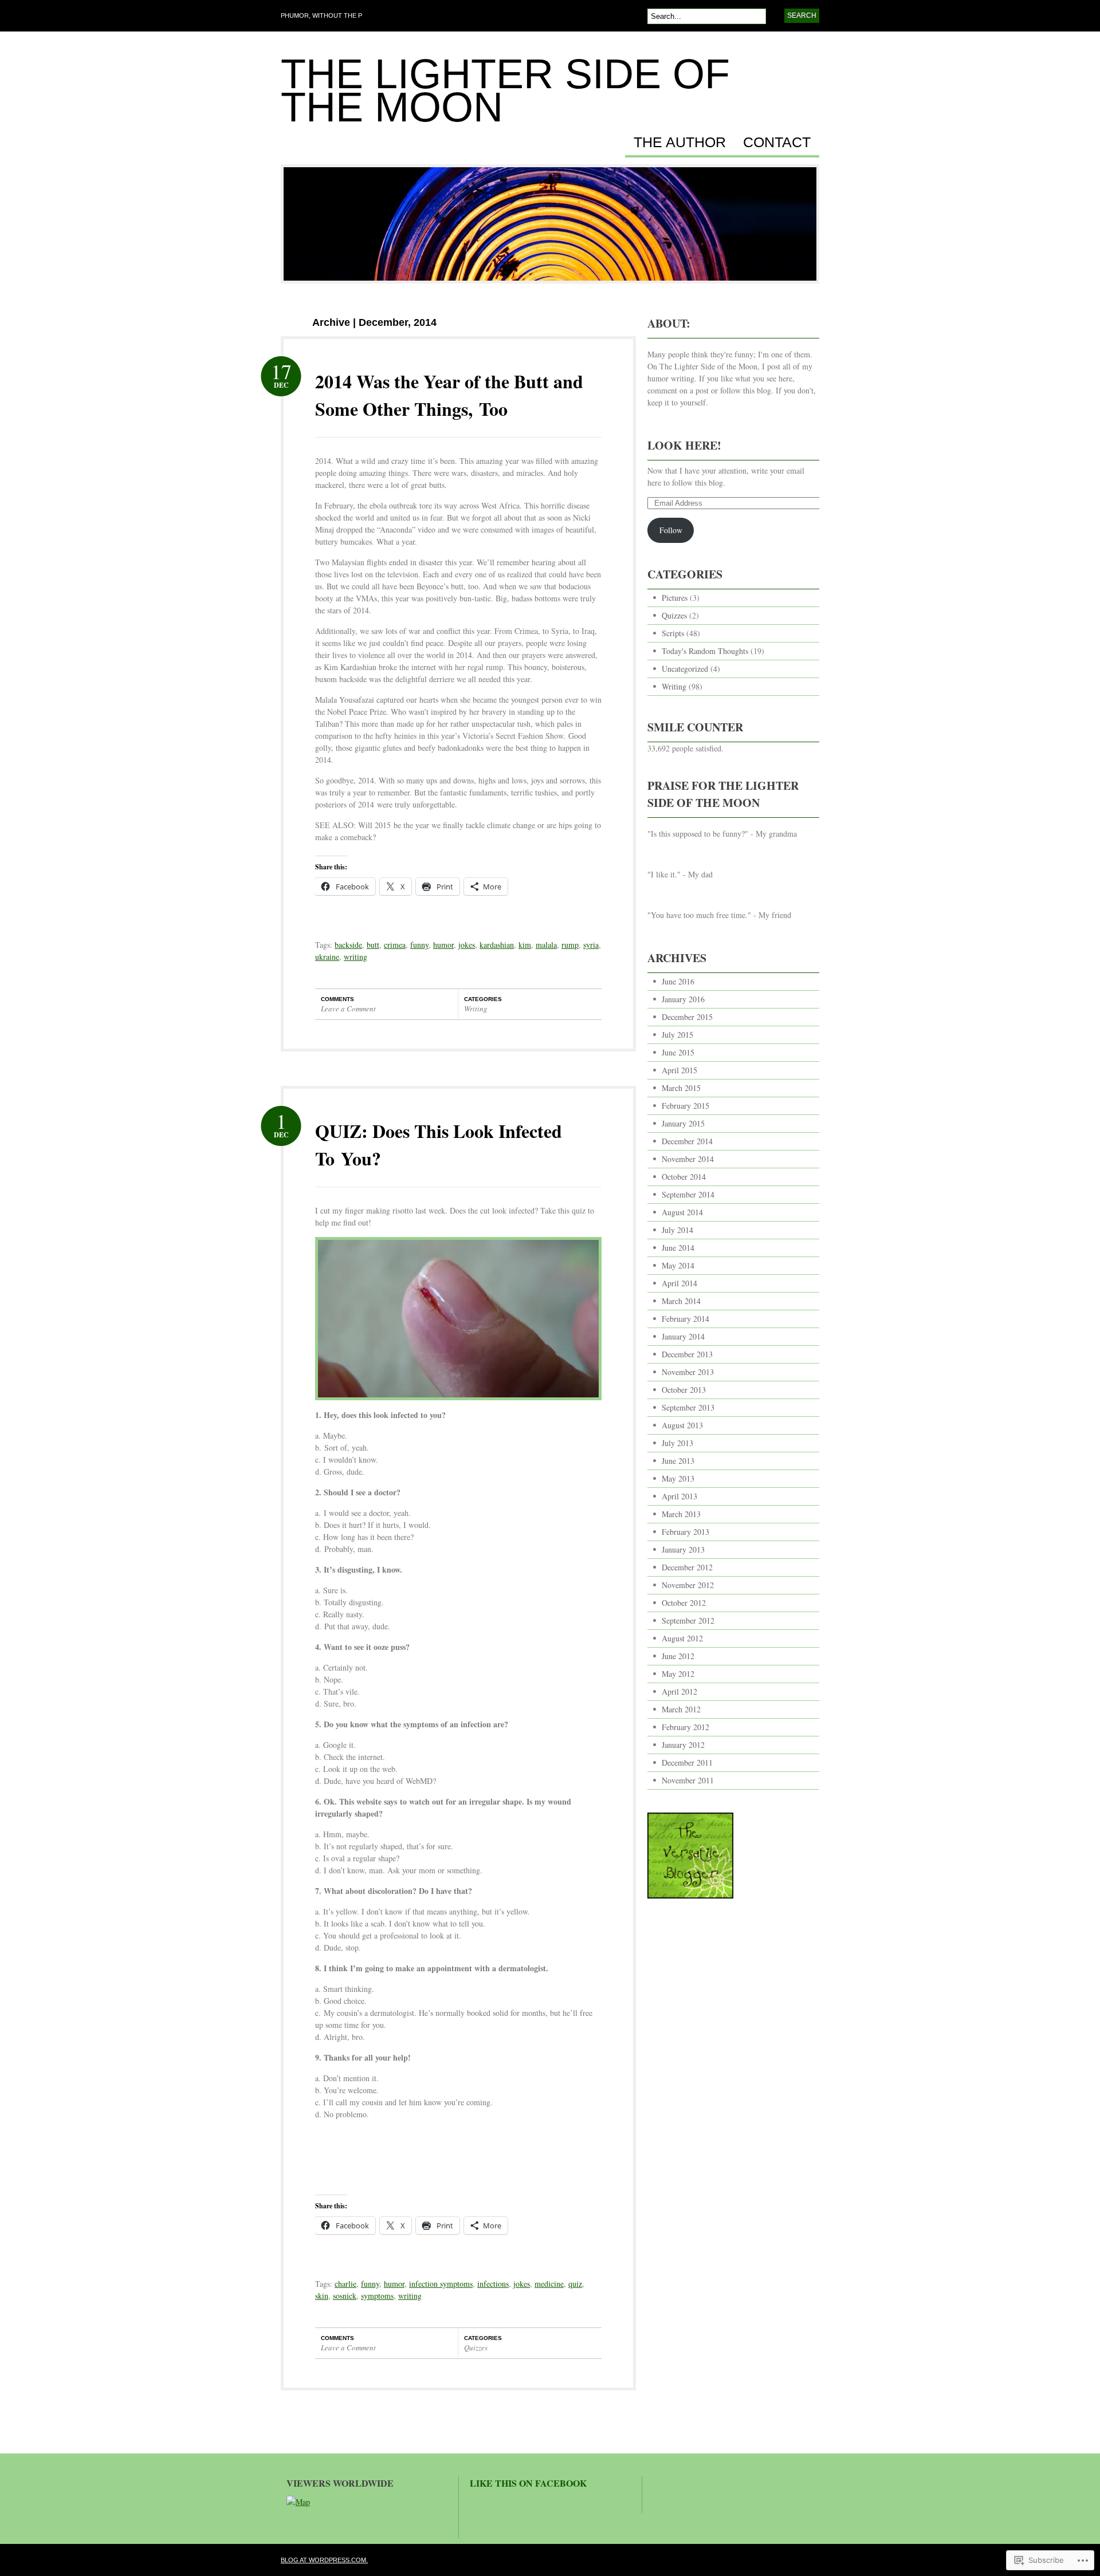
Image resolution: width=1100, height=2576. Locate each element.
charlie (345, 2284)
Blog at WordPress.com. (324, 2560)
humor (443, 945)
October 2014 (684, 1177)
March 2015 (681, 1088)
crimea (395, 945)
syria (591, 945)
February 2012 (685, 1727)
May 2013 (678, 1478)
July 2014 (677, 1230)
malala (546, 945)
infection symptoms (441, 2284)
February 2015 (685, 1106)
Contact (777, 143)
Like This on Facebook (528, 2483)
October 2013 (684, 1390)
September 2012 (688, 1620)
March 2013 (681, 1514)
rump (570, 945)
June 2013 (678, 1461)
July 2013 (677, 1443)
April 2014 (679, 1283)
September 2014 (688, 1194)
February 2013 (685, 1532)
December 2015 (687, 1017)
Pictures (675, 598)
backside (348, 945)
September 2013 (688, 1407)
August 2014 (682, 1212)
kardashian (497, 945)
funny (419, 945)
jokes (467, 945)
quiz (575, 2284)
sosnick (345, 2296)
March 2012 (681, 1709)
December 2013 (687, 1354)
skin (322, 2296)
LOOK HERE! (684, 445)
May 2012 (678, 1674)
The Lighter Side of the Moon (505, 90)
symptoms (377, 2296)
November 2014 (688, 1159)
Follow (671, 530)
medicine (549, 2284)
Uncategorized (685, 669)
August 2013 (682, 1425)
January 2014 (683, 1336)
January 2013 (683, 1549)
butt (373, 945)
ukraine (327, 957)
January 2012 (683, 1745)
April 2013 (679, 1496)
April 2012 (679, 1691)
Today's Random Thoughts (705, 651)
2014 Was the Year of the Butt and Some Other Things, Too (449, 395)
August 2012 (682, 1638)
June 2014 (678, 1248)
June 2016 (678, 981)
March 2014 (681, 1301)
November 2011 (688, 1780)
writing (355, 957)
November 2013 (688, 1372)
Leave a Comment (348, 1009)
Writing (476, 1009)
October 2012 (684, 1603)
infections (493, 2284)
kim (525, 945)
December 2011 (687, 1762)
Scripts (673, 633)
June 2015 (678, 1052)
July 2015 (677, 1035)
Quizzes (476, 2347)
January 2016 (683, 999)
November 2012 (688, 1585)
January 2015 (683, 1123)
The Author (680, 143)
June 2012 (678, 1656)
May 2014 (678, 1265)
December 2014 (687, 1141)
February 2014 (685, 1319)
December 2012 (687, 1567)
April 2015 (679, 1070)
